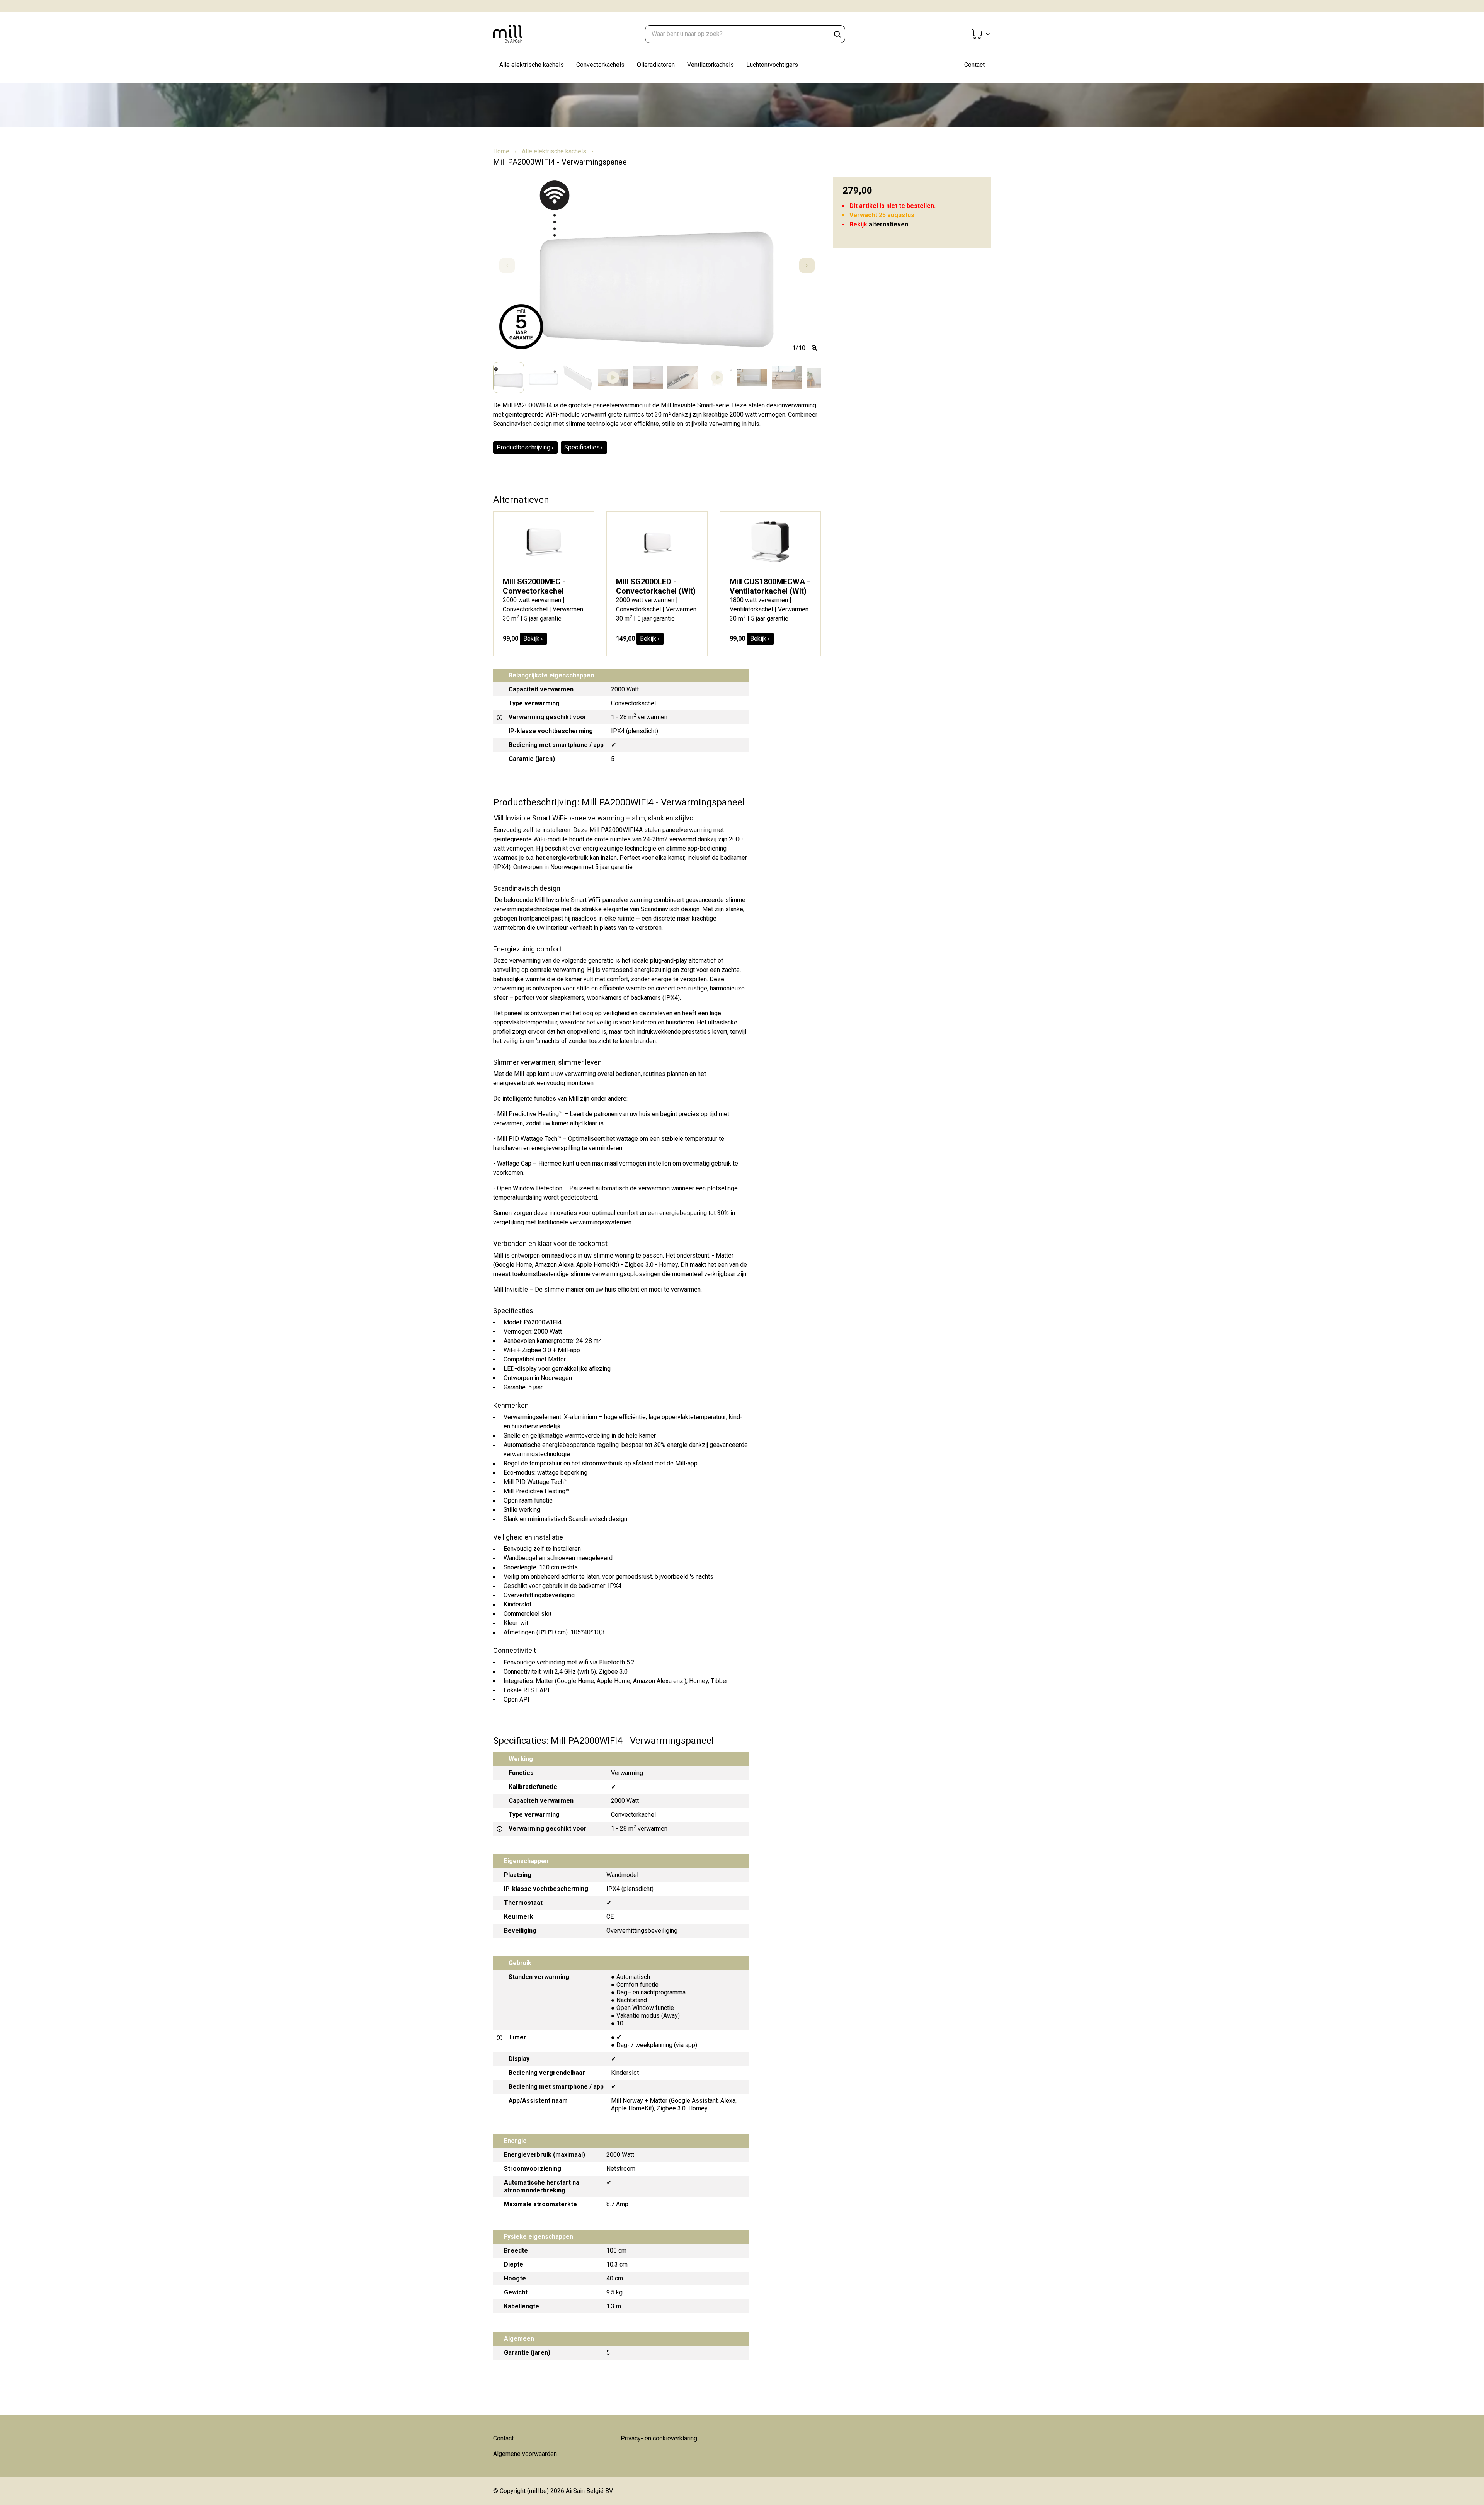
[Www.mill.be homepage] (532, 34)
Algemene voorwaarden (525, 2454)
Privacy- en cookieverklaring (659, 2438)
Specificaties (582, 447)
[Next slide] (807, 265)
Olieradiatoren (656, 65)
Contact (974, 65)
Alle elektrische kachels (532, 65)
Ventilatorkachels (711, 65)
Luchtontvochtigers (772, 65)
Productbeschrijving (523, 447)
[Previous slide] (507, 265)
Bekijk (531, 639)
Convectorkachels (600, 65)
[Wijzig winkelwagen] (981, 34)
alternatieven (888, 224)
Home (501, 151)
